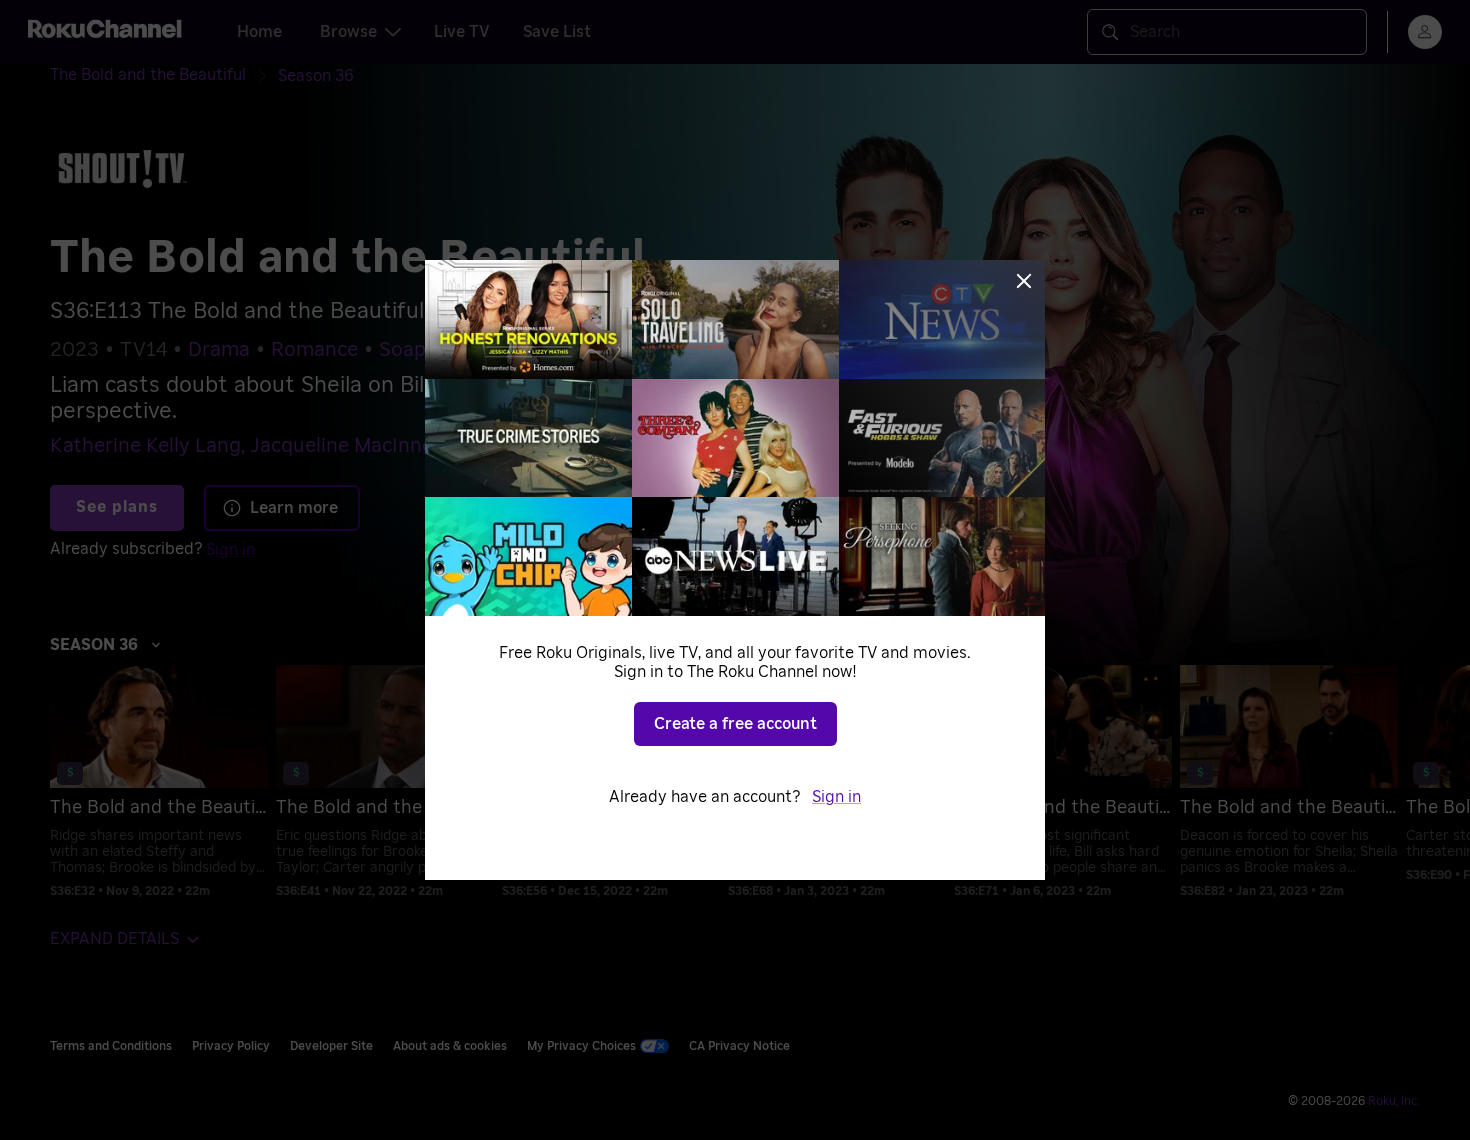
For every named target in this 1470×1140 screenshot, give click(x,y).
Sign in (836, 797)
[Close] (1024, 281)
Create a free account (735, 724)
